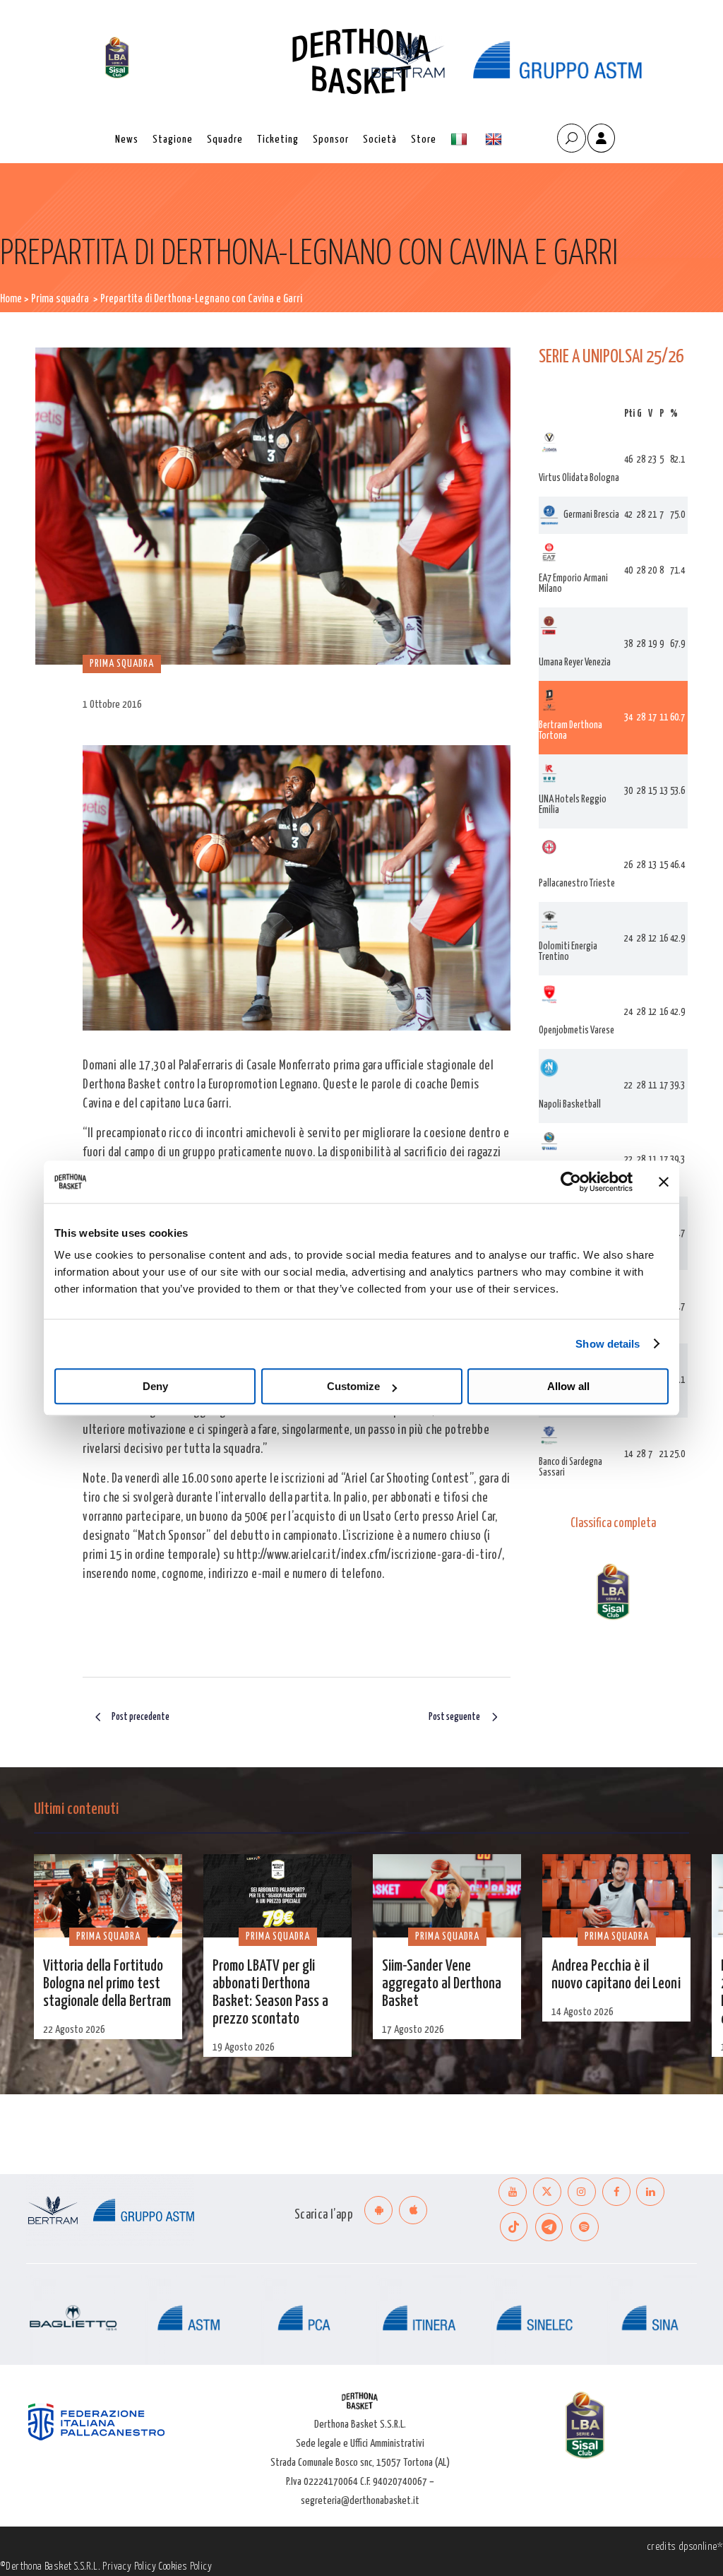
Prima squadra (60, 299)
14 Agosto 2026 (582, 2012)
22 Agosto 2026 (74, 2030)
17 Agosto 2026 (413, 2030)
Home (11, 299)
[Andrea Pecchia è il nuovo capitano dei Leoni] (616, 1896)
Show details (608, 1344)
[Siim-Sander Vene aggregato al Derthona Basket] (447, 1896)
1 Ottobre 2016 (112, 705)
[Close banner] (664, 1182)
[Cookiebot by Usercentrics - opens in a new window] (571, 1182)
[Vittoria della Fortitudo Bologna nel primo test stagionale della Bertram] (108, 1896)
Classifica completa (613, 1524)
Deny (155, 1386)
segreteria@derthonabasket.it (360, 2501)
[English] (495, 140)
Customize (353, 1386)
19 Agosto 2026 (244, 2047)
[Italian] (461, 140)
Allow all (568, 1386)
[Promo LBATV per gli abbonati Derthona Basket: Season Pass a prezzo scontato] (277, 1896)
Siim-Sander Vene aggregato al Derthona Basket (442, 1984)
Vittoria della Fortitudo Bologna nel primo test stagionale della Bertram (107, 1984)
